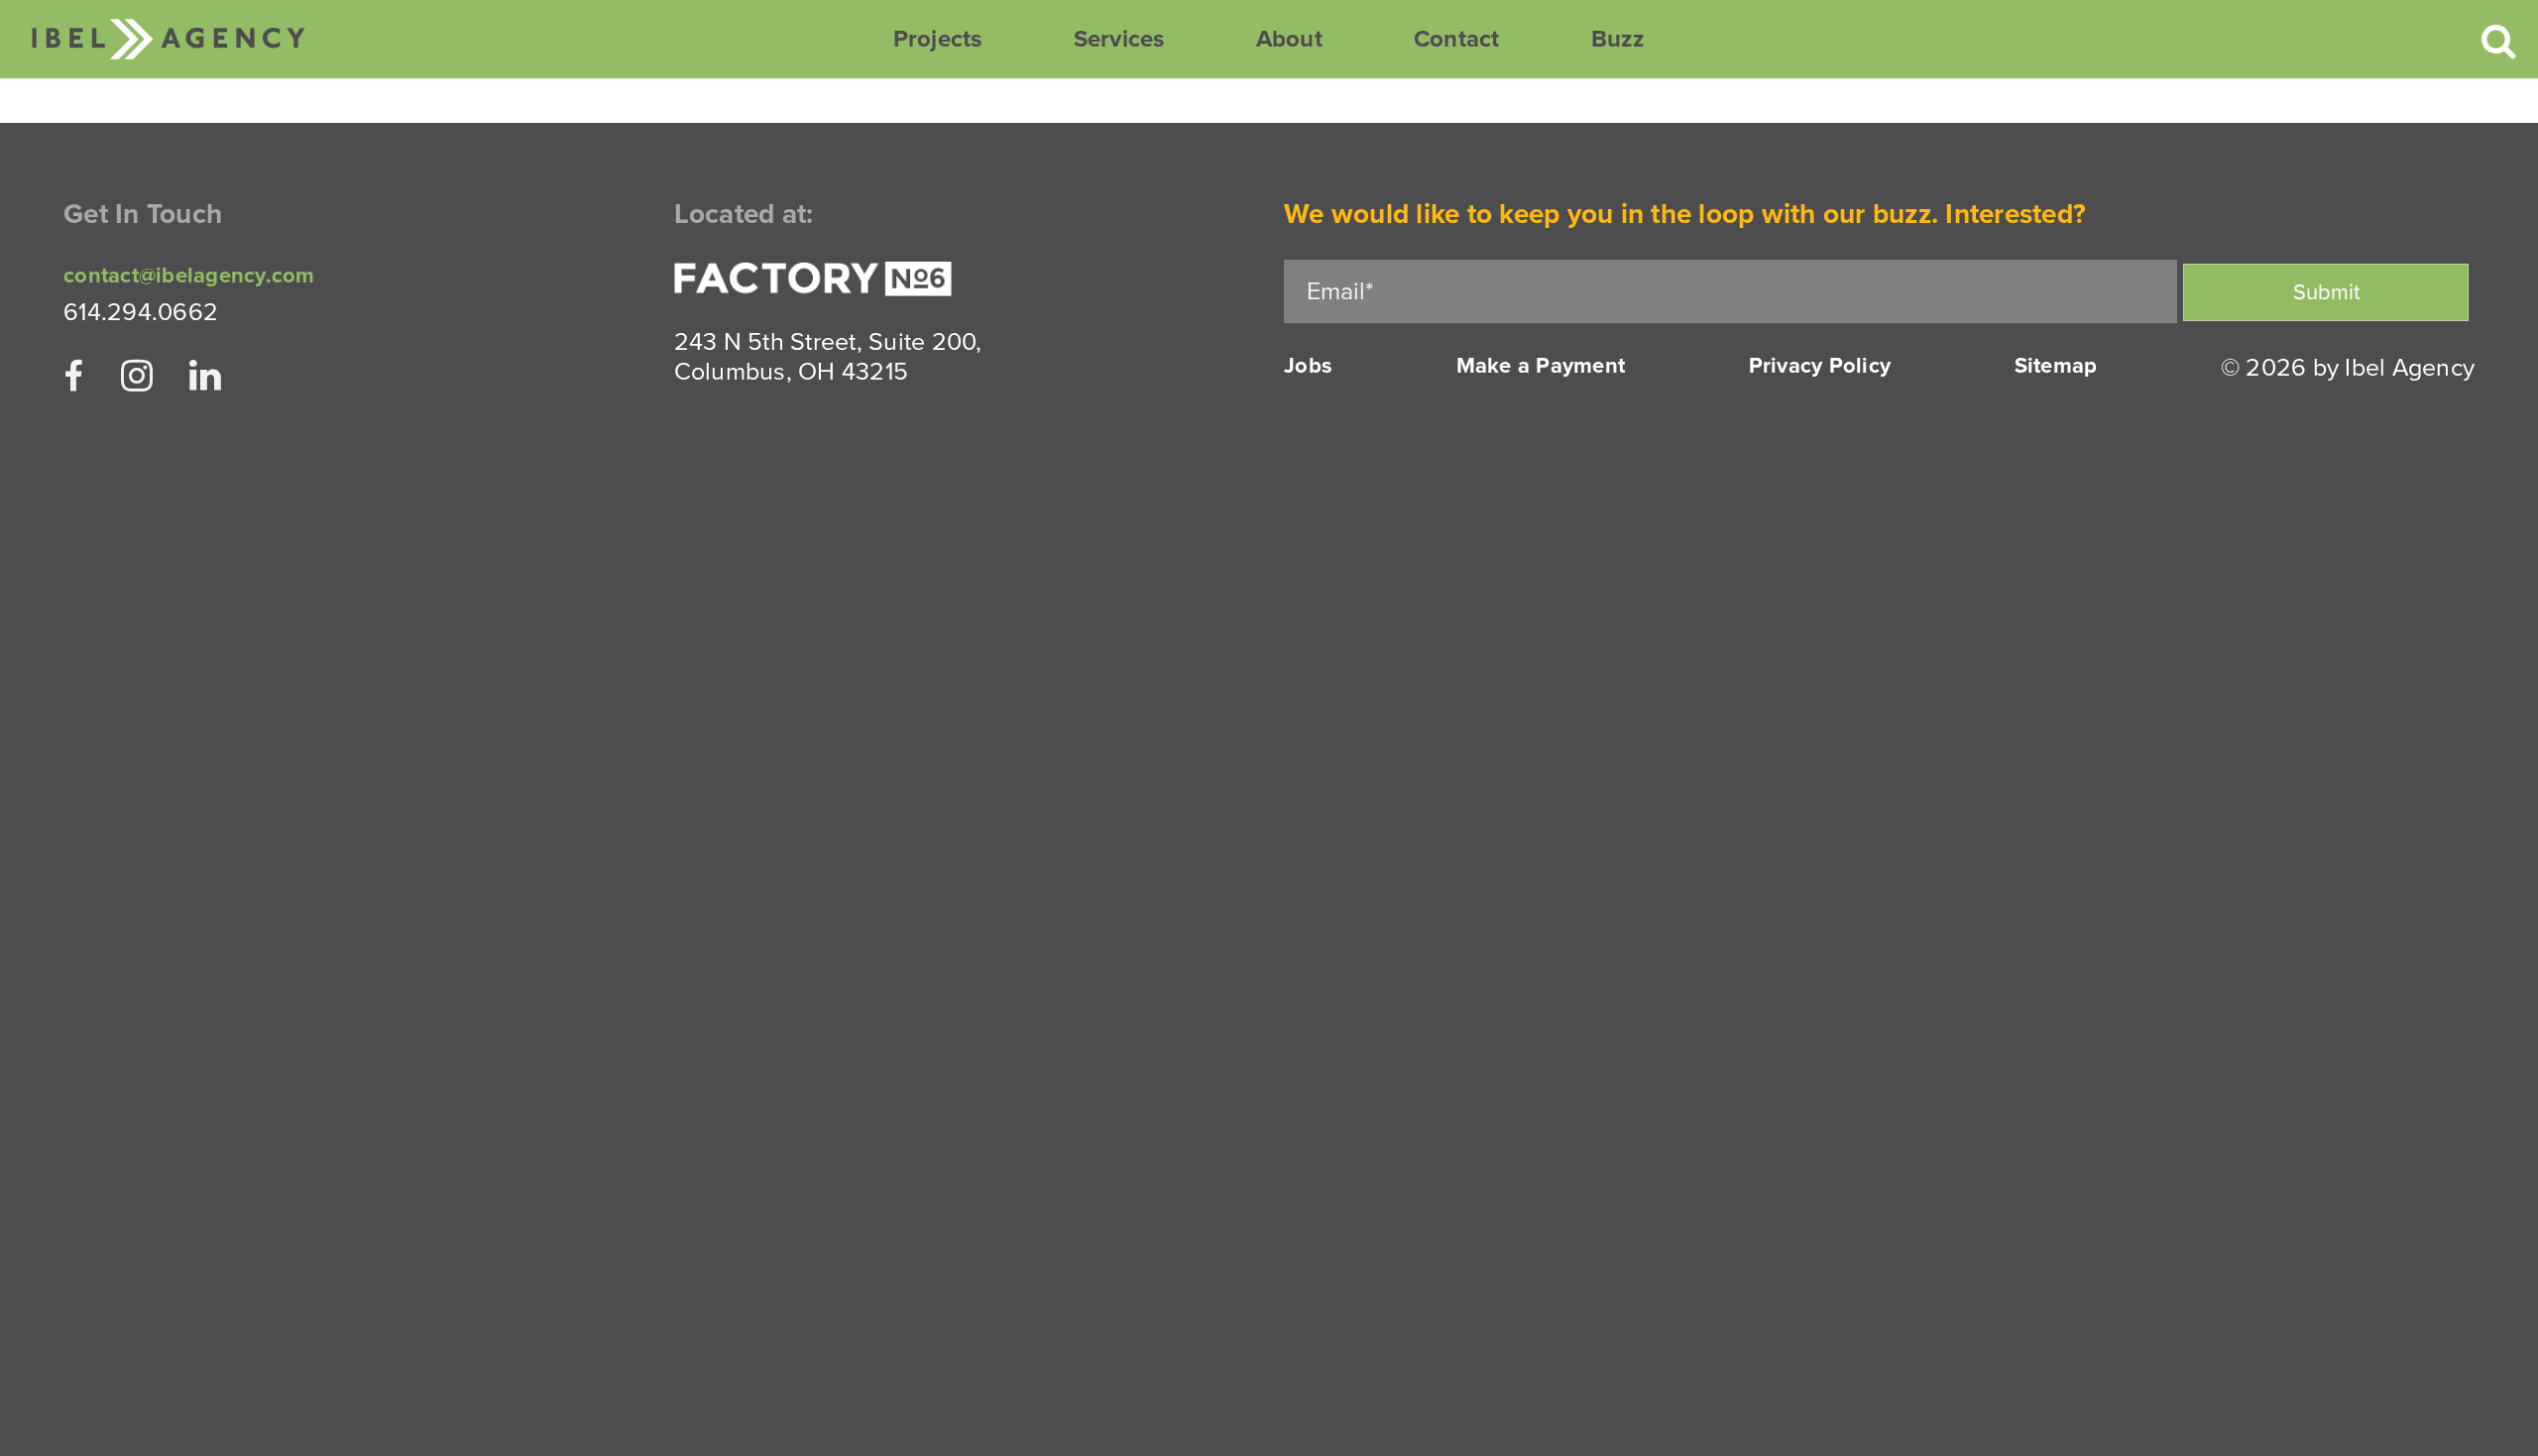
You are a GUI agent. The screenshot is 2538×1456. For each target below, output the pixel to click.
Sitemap (2056, 366)
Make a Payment (1541, 366)
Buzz (1618, 39)
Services (1119, 39)
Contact (1457, 39)
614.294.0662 (141, 312)
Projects (938, 39)
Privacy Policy (1820, 366)
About (1289, 39)
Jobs (1308, 366)
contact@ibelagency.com (189, 276)
